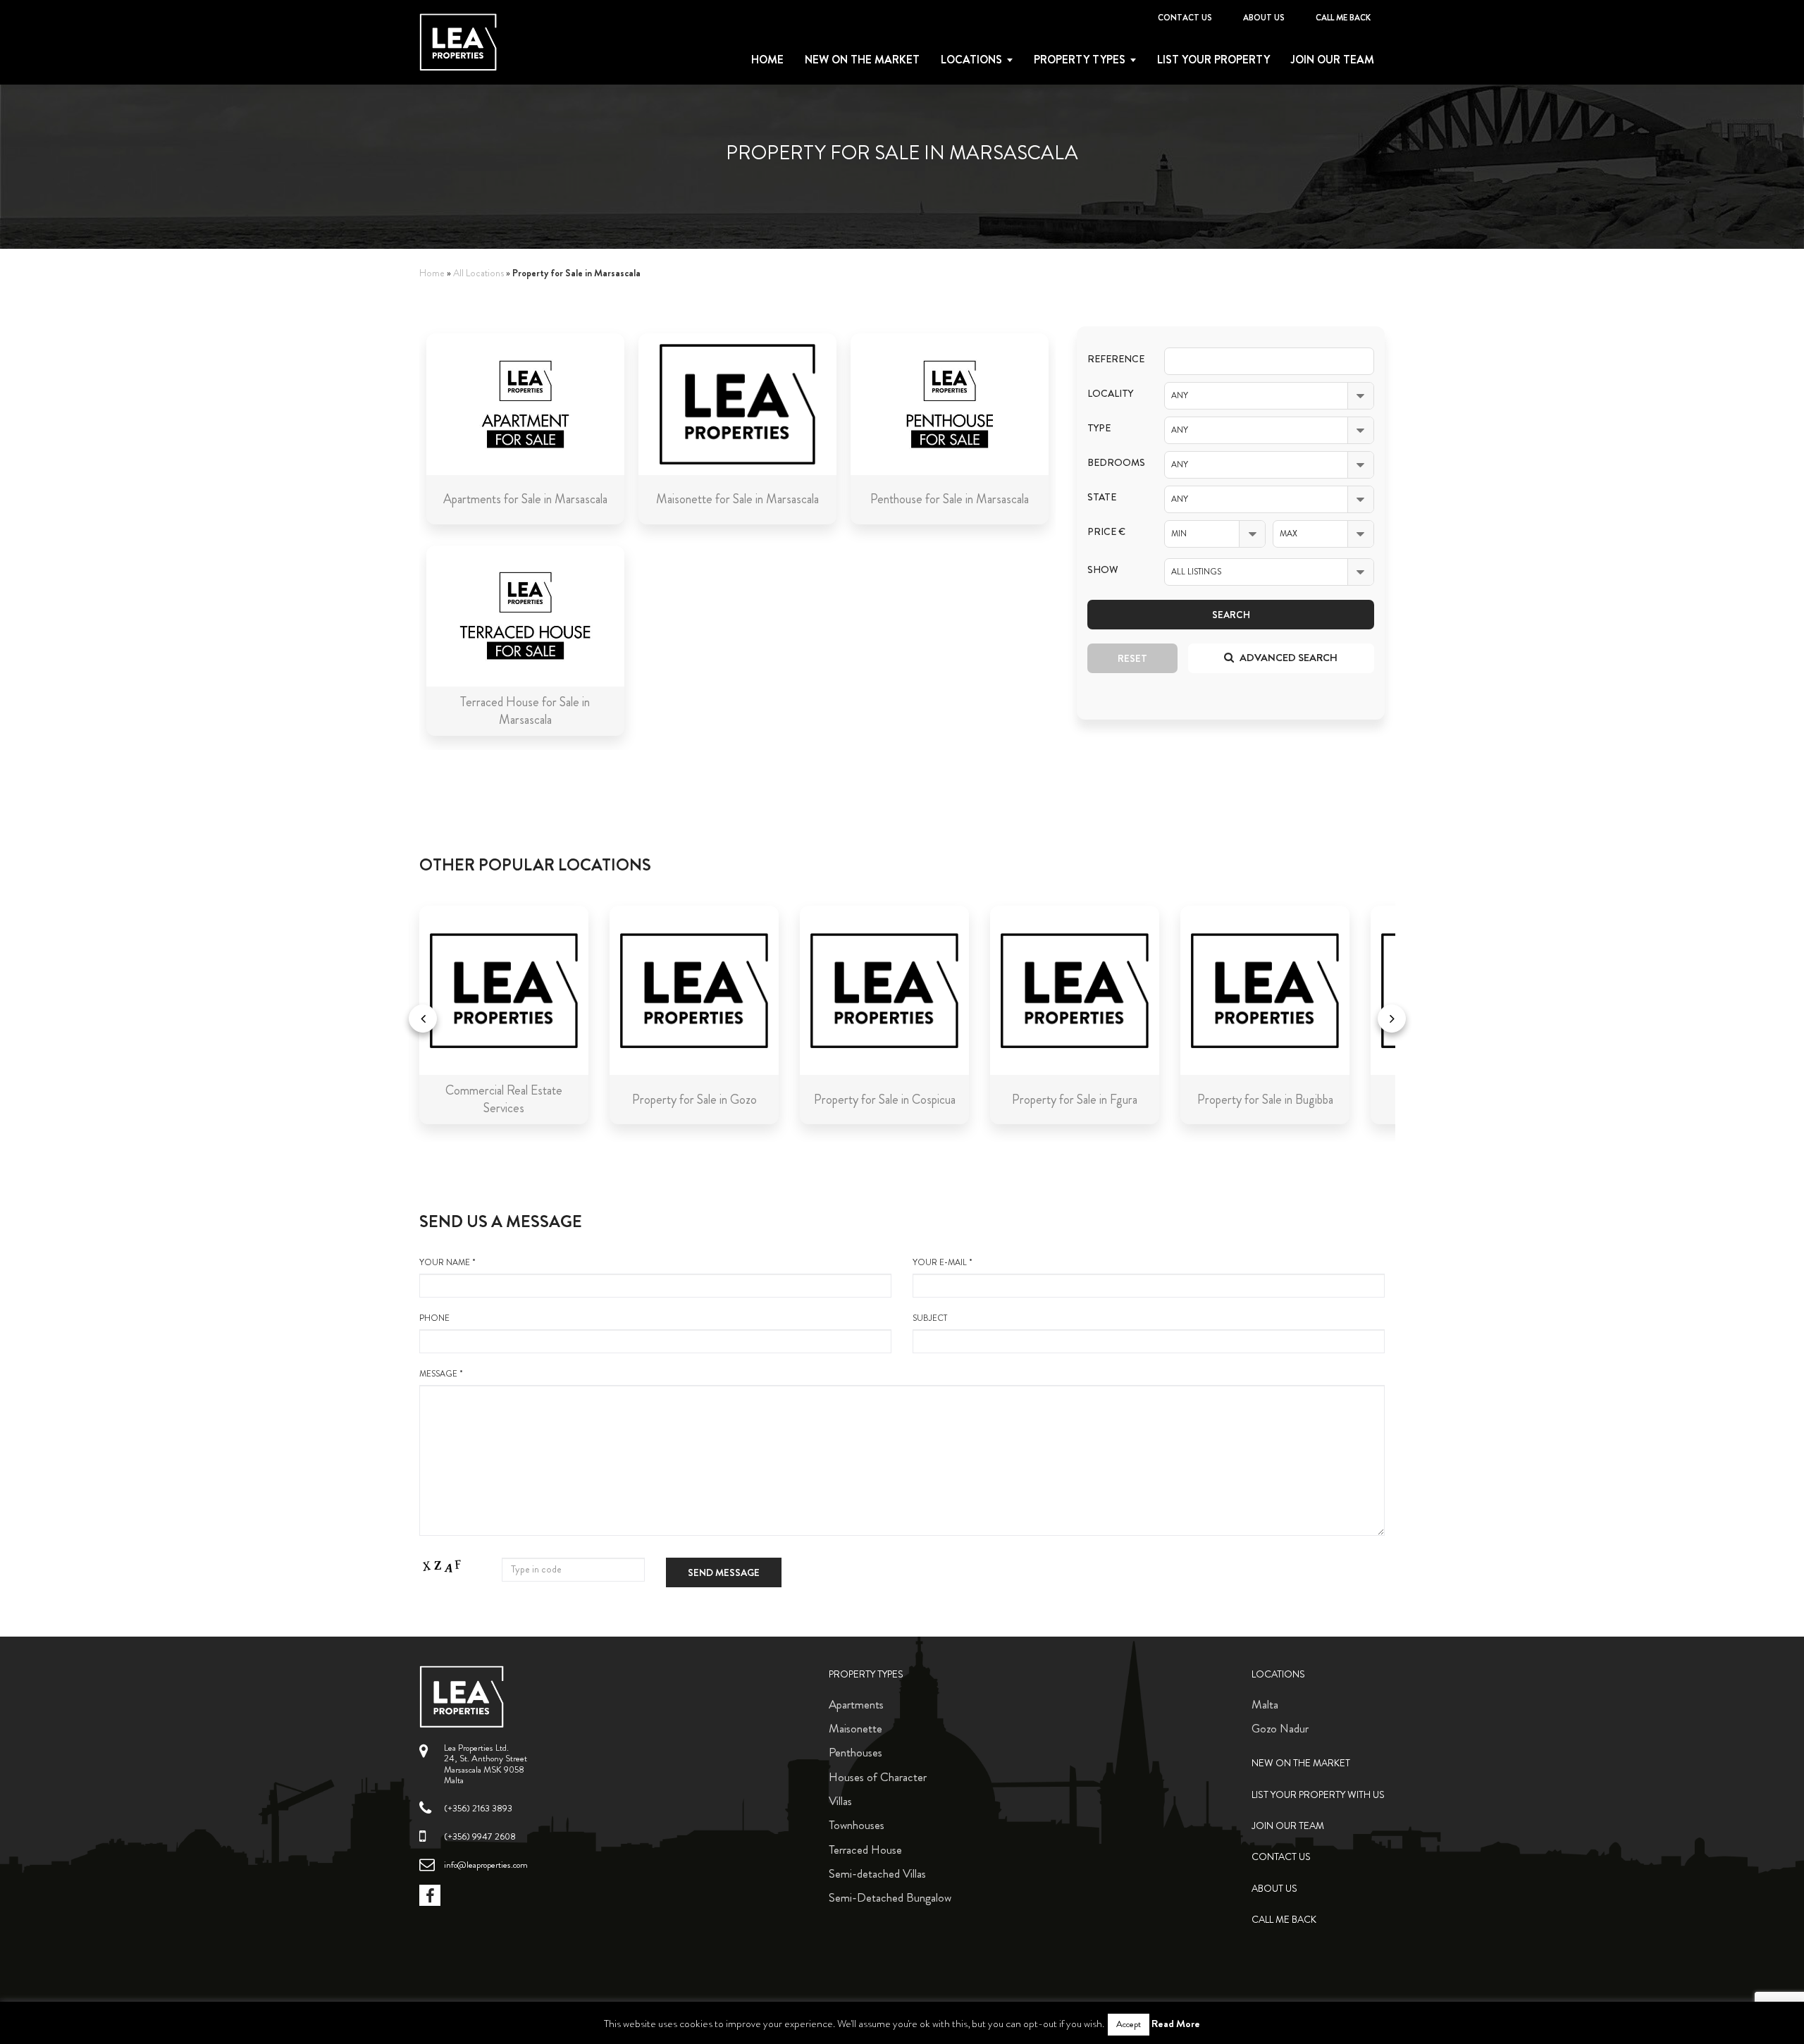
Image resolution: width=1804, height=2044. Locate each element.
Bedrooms (1115, 463)
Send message (724, 1572)
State (1102, 497)
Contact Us (1185, 18)
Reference (1115, 359)
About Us (1264, 18)
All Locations (478, 273)
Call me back (1343, 18)
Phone (434, 1318)
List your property (1213, 60)
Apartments (856, 1704)
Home (767, 60)
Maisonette (855, 1728)
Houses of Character (878, 1777)
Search (1231, 615)
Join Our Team (1333, 60)
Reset (1132, 658)
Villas (840, 1801)
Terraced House (865, 1849)
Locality (1110, 394)
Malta (1265, 1704)
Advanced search (1287, 658)
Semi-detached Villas (877, 1873)
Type (1099, 428)
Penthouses (855, 1752)
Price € (1106, 532)
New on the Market (862, 60)
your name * (447, 1263)
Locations (971, 60)
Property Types (866, 1674)
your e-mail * (943, 1263)
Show (1103, 570)
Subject (930, 1318)
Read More (1176, 2024)
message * (441, 1374)
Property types (1080, 60)
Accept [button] (1129, 2024)
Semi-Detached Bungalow (890, 1897)
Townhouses (857, 1825)
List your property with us (1318, 1795)
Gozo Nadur (1280, 1728)
